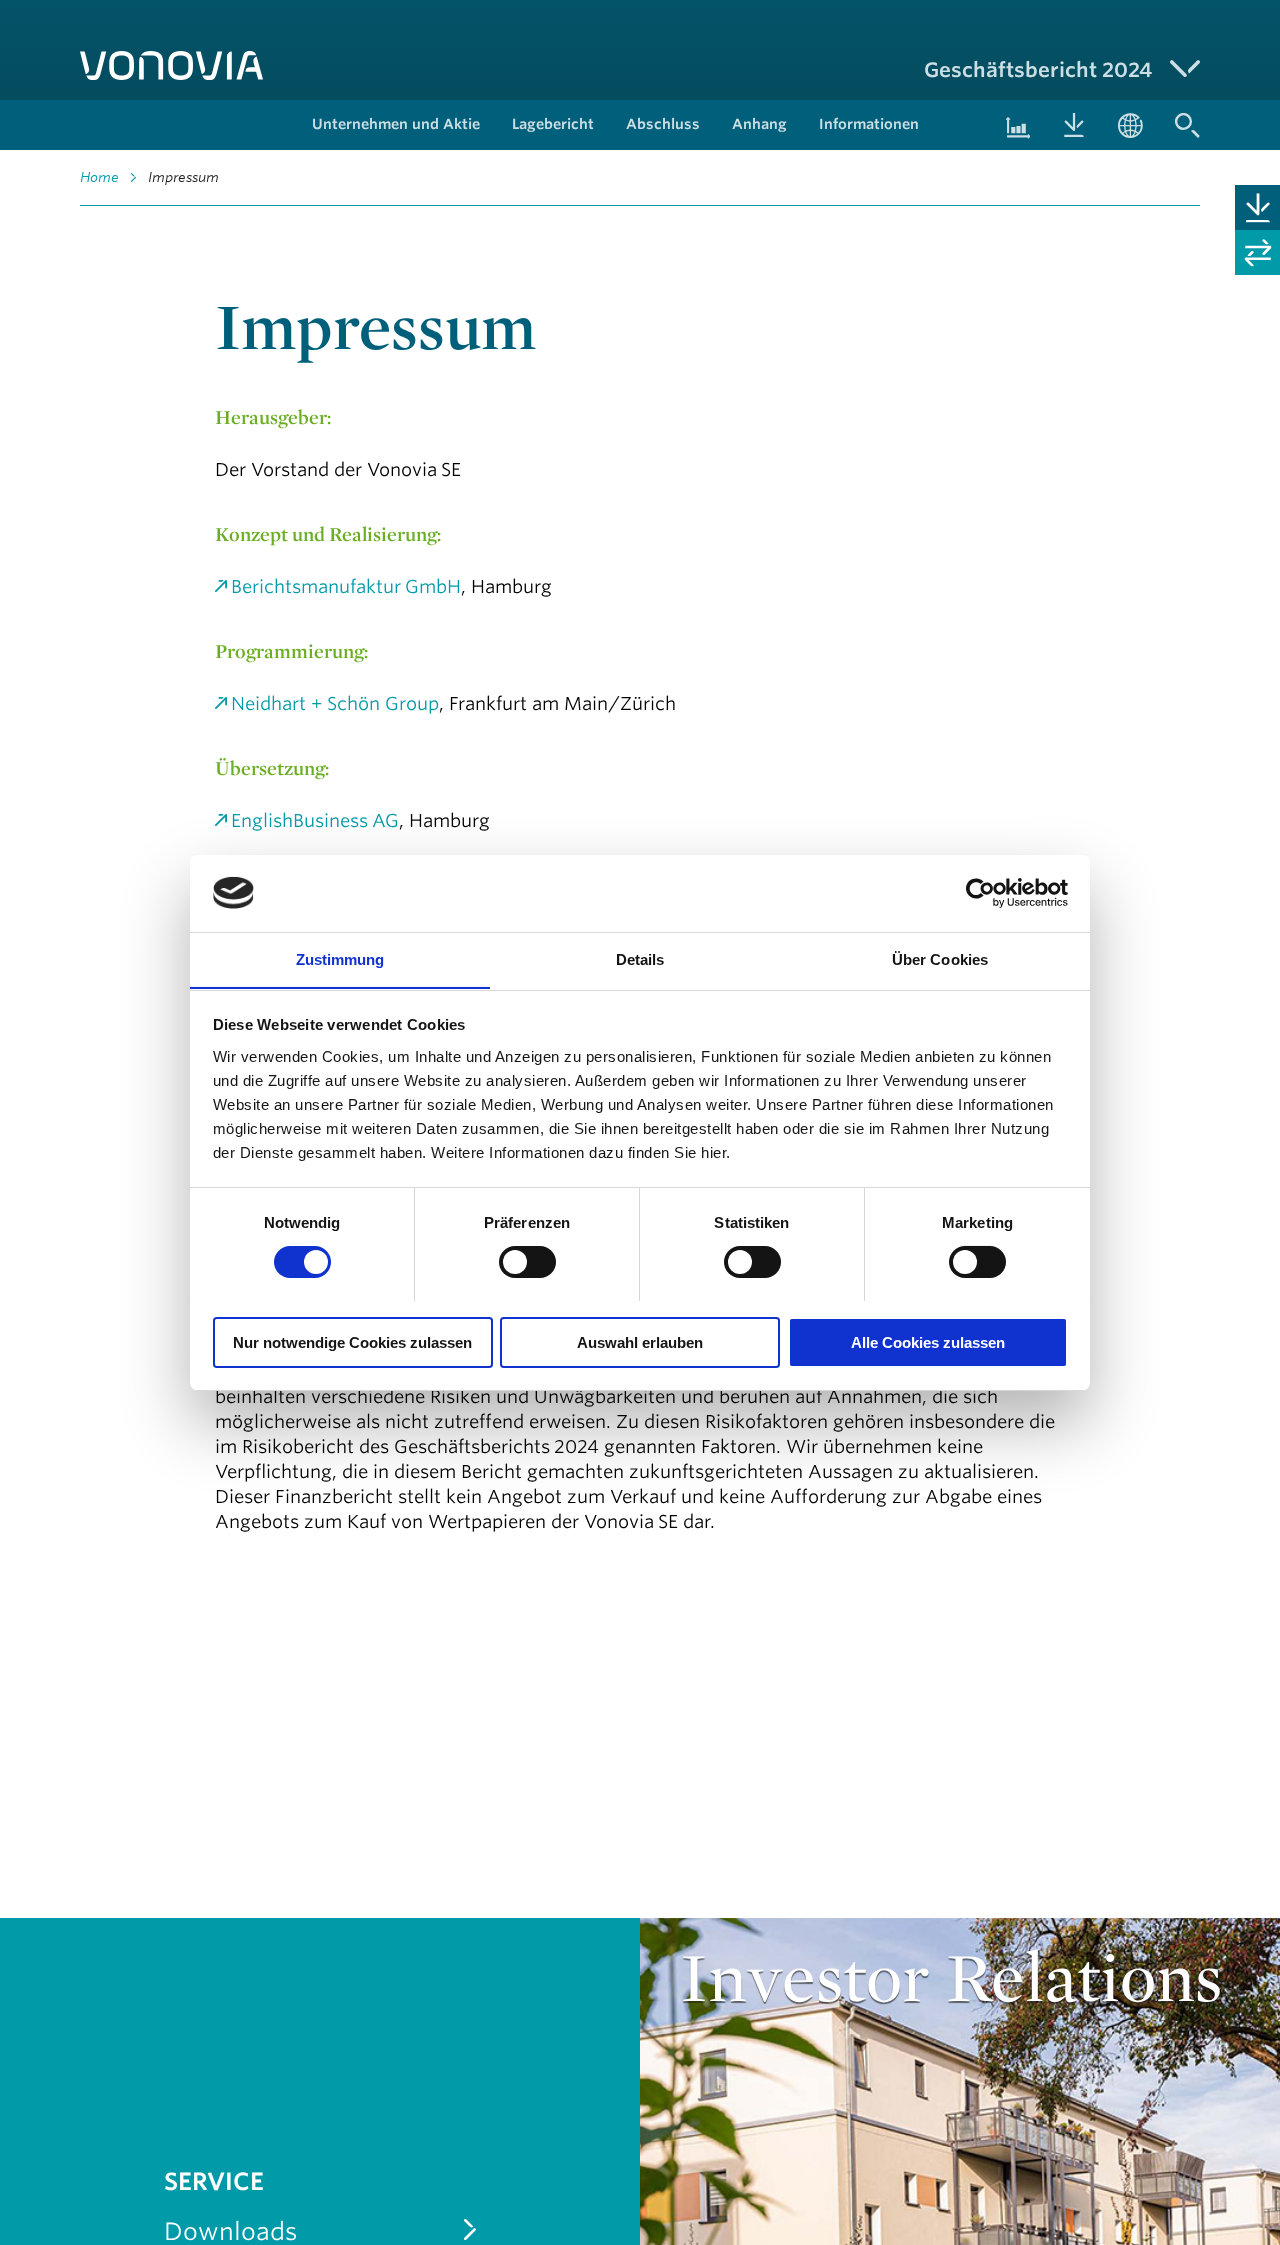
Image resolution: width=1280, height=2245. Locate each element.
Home (99, 177)
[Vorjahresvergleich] (1257, 252)
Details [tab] (640, 958)
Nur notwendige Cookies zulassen (352, 1341)
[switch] (527, 1262)
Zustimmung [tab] (340, 958)
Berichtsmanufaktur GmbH (346, 586)
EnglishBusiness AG (315, 820)
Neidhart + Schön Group (335, 703)
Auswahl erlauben (640, 1341)
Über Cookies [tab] (940, 958)
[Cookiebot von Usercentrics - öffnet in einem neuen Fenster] (980, 893)
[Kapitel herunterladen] (1257, 207)
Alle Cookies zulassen (928, 1341)
